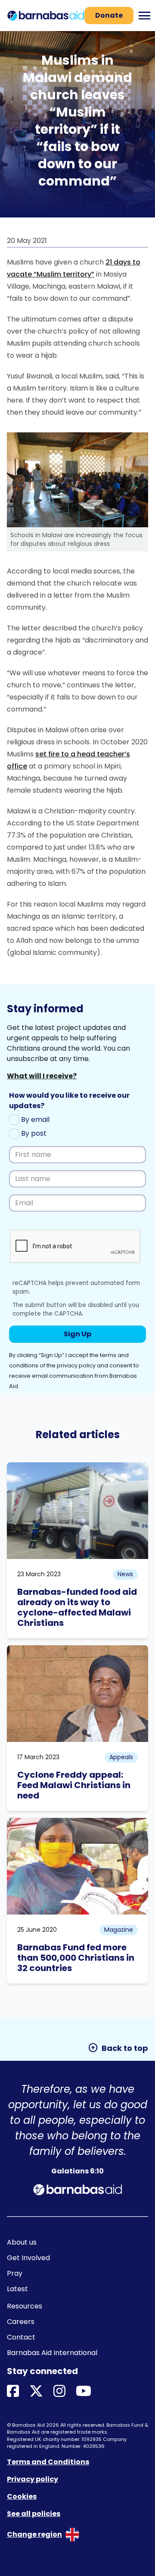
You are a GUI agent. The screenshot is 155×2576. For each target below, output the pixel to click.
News (125, 1574)
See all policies (34, 2514)
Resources (25, 2306)
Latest (17, 2289)
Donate (109, 15)
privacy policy (76, 1365)
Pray (15, 2273)
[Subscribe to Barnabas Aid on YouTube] (84, 2392)
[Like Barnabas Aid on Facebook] (13, 2392)
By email (34, 1120)
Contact (21, 2337)
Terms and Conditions (48, 2462)
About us (22, 2242)
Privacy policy (33, 2479)
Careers (21, 2322)
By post (33, 1133)
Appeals (121, 1757)
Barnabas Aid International (52, 2353)
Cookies (22, 2496)
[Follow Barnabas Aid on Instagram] (59, 2392)
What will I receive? (42, 1076)
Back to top (118, 2048)
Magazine (119, 1930)
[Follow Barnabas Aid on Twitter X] (36, 2392)
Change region (34, 2534)
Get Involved (28, 2258)
